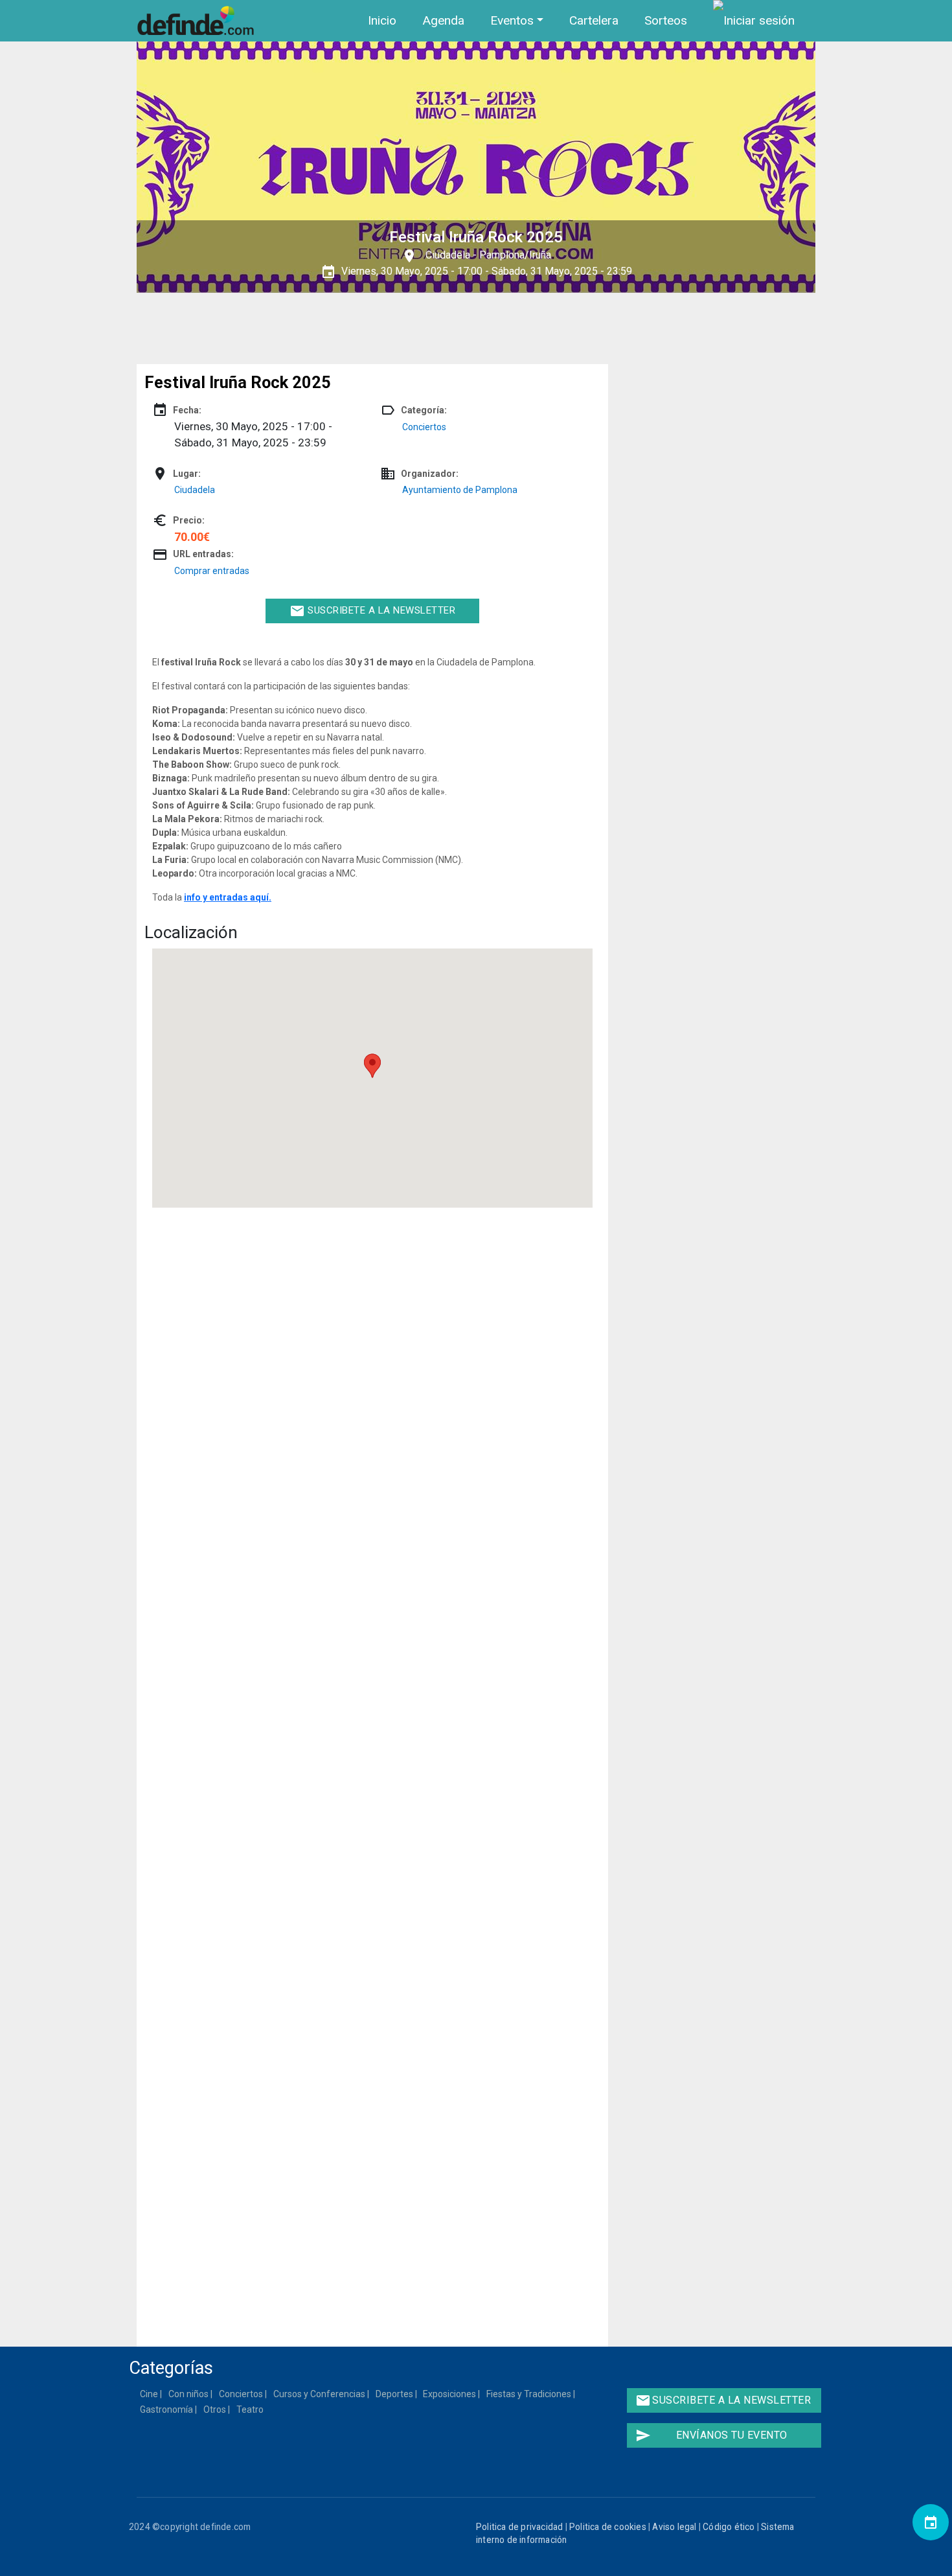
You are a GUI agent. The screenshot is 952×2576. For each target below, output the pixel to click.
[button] (372, 1066)
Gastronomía (167, 2409)
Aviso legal (674, 2527)
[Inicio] (198, 21)
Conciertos (424, 427)
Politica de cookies (608, 2527)
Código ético (729, 2527)
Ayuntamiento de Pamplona (460, 490)
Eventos (512, 20)
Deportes (395, 2394)
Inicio (382, 20)
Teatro (251, 2409)
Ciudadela (448, 255)
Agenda (443, 20)
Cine (150, 2394)
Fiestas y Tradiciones (529, 2394)
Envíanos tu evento (711, 2435)
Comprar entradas (212, 571)
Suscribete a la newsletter (373, 611)
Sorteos (666, 20)
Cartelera (594, 20)
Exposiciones (450, 2394)
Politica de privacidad (519, 2527)
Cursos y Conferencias (320, 2394)
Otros (215, 2409)
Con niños (189, 2394)
